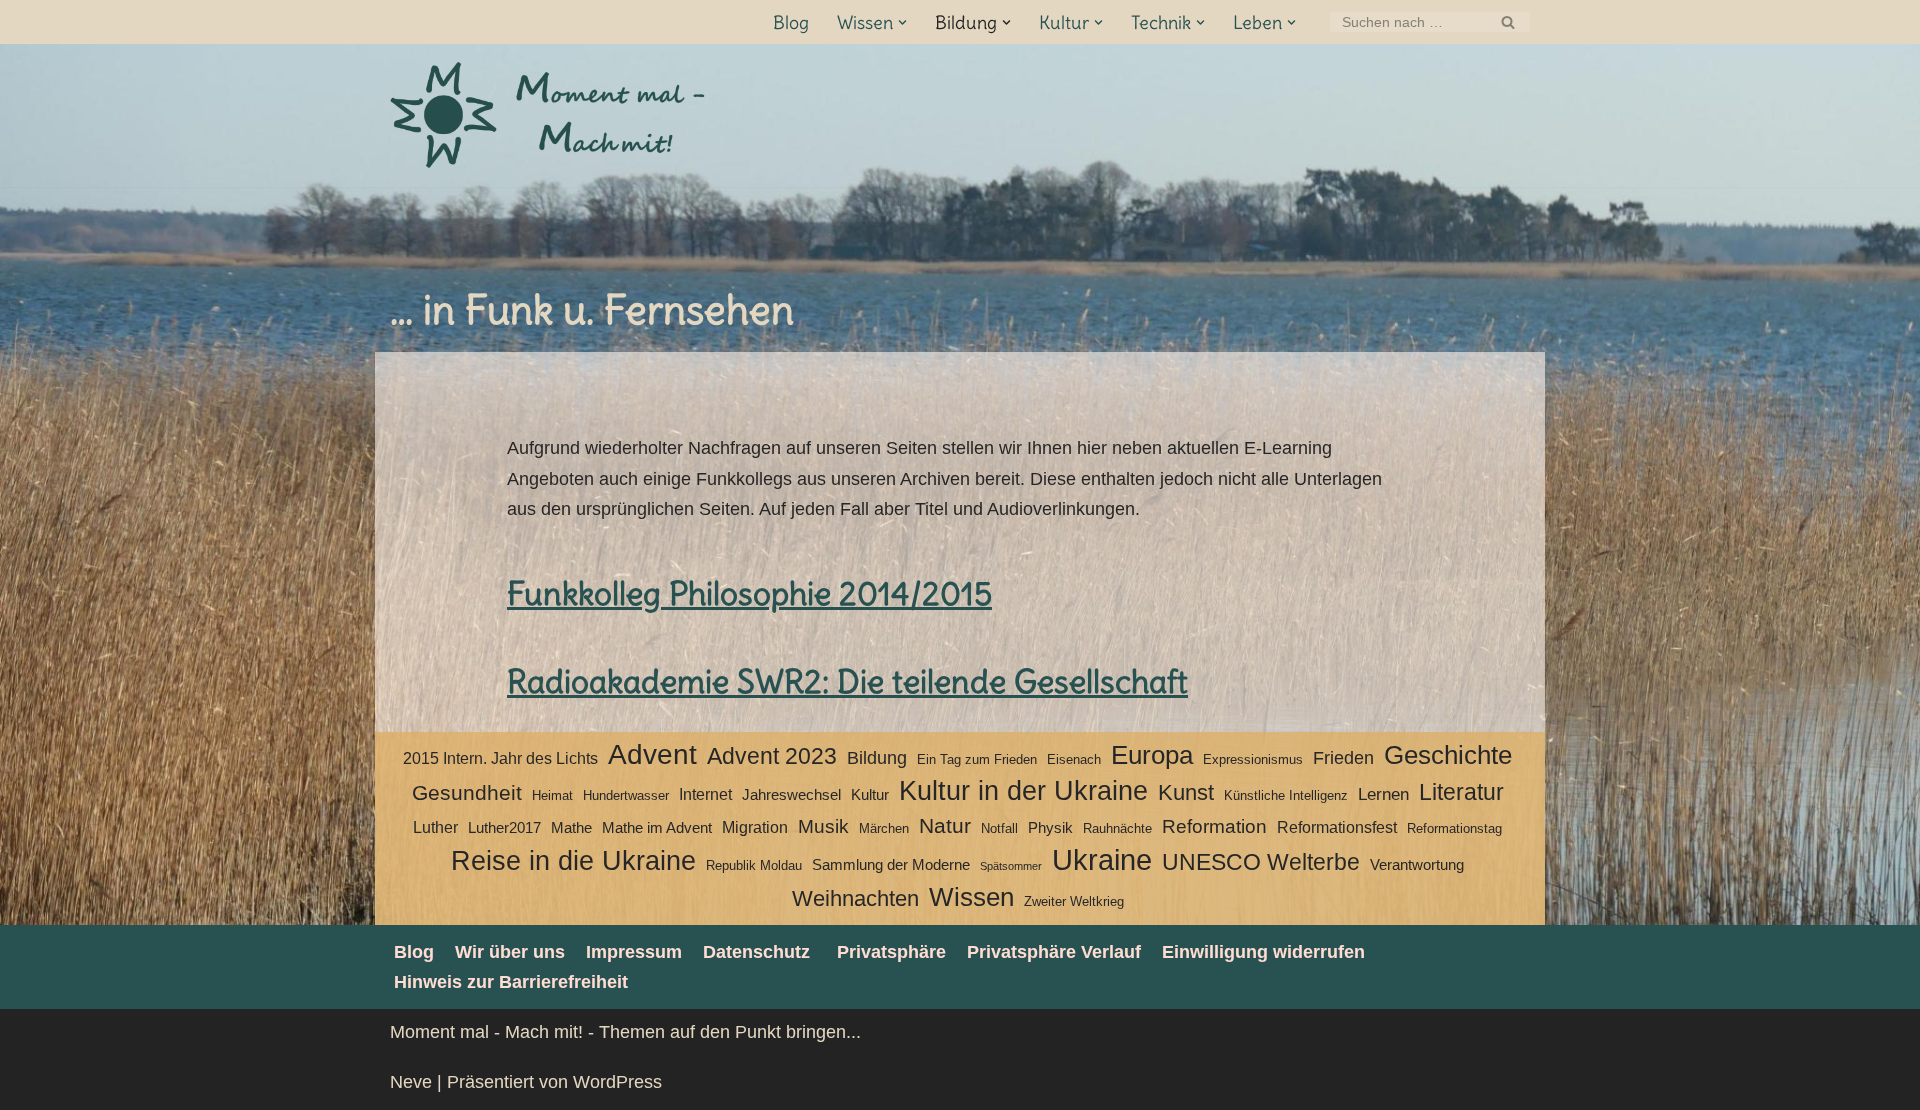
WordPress (617, 1082)
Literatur (1461, 792)
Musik (823, 826)
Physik (1050, 828)
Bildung (877, 758)
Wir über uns (510, 952)
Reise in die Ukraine (573, 861)
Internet (705, 794)
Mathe (571, 828)
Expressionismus (1253, 759)
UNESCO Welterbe (1261, 862)
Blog (791, 22)
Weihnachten (855, 898)
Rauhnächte (1117, 828)
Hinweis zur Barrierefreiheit (511, 982)
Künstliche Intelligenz (1286, 795)
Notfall (999, 828)
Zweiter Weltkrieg (1074, 901)
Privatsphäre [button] (891, 952)
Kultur (870, 795)
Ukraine (1102, 860)
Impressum (634, 952)
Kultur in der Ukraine (1023, 791)
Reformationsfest (1337, 827)
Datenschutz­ (756, 952)
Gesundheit (467, 793)
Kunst (1186, 792)
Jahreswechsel (791, 795)
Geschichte (1448, 755)
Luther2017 (504, 828)
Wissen (971, 897)
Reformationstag (1454, 828)
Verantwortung (1417, 865)
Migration (755, 827)
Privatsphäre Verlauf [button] (1054, 952)
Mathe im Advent (657, 828)
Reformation (1214, 826)
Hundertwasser (626, 795)
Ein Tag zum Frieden (977, 759)
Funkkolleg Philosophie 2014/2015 (749, 593)
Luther (435, 827)
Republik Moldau (754, 865)
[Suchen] (1507, 22)
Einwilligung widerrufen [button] (1263, 952)
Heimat (552, 795)
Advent (652, 755)
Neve (411, 1082)
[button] (902, 22)
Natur (945, 826)
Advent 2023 (772, 756)
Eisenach (1074, 759)
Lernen (1383, 794)
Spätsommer (1011, 866)
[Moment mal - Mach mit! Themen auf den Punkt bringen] (550, 115)
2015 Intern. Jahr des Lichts (500, 758)
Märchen (884, 828)
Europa (1152, 755)
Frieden (1343, 758)
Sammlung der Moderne (891, 865)
